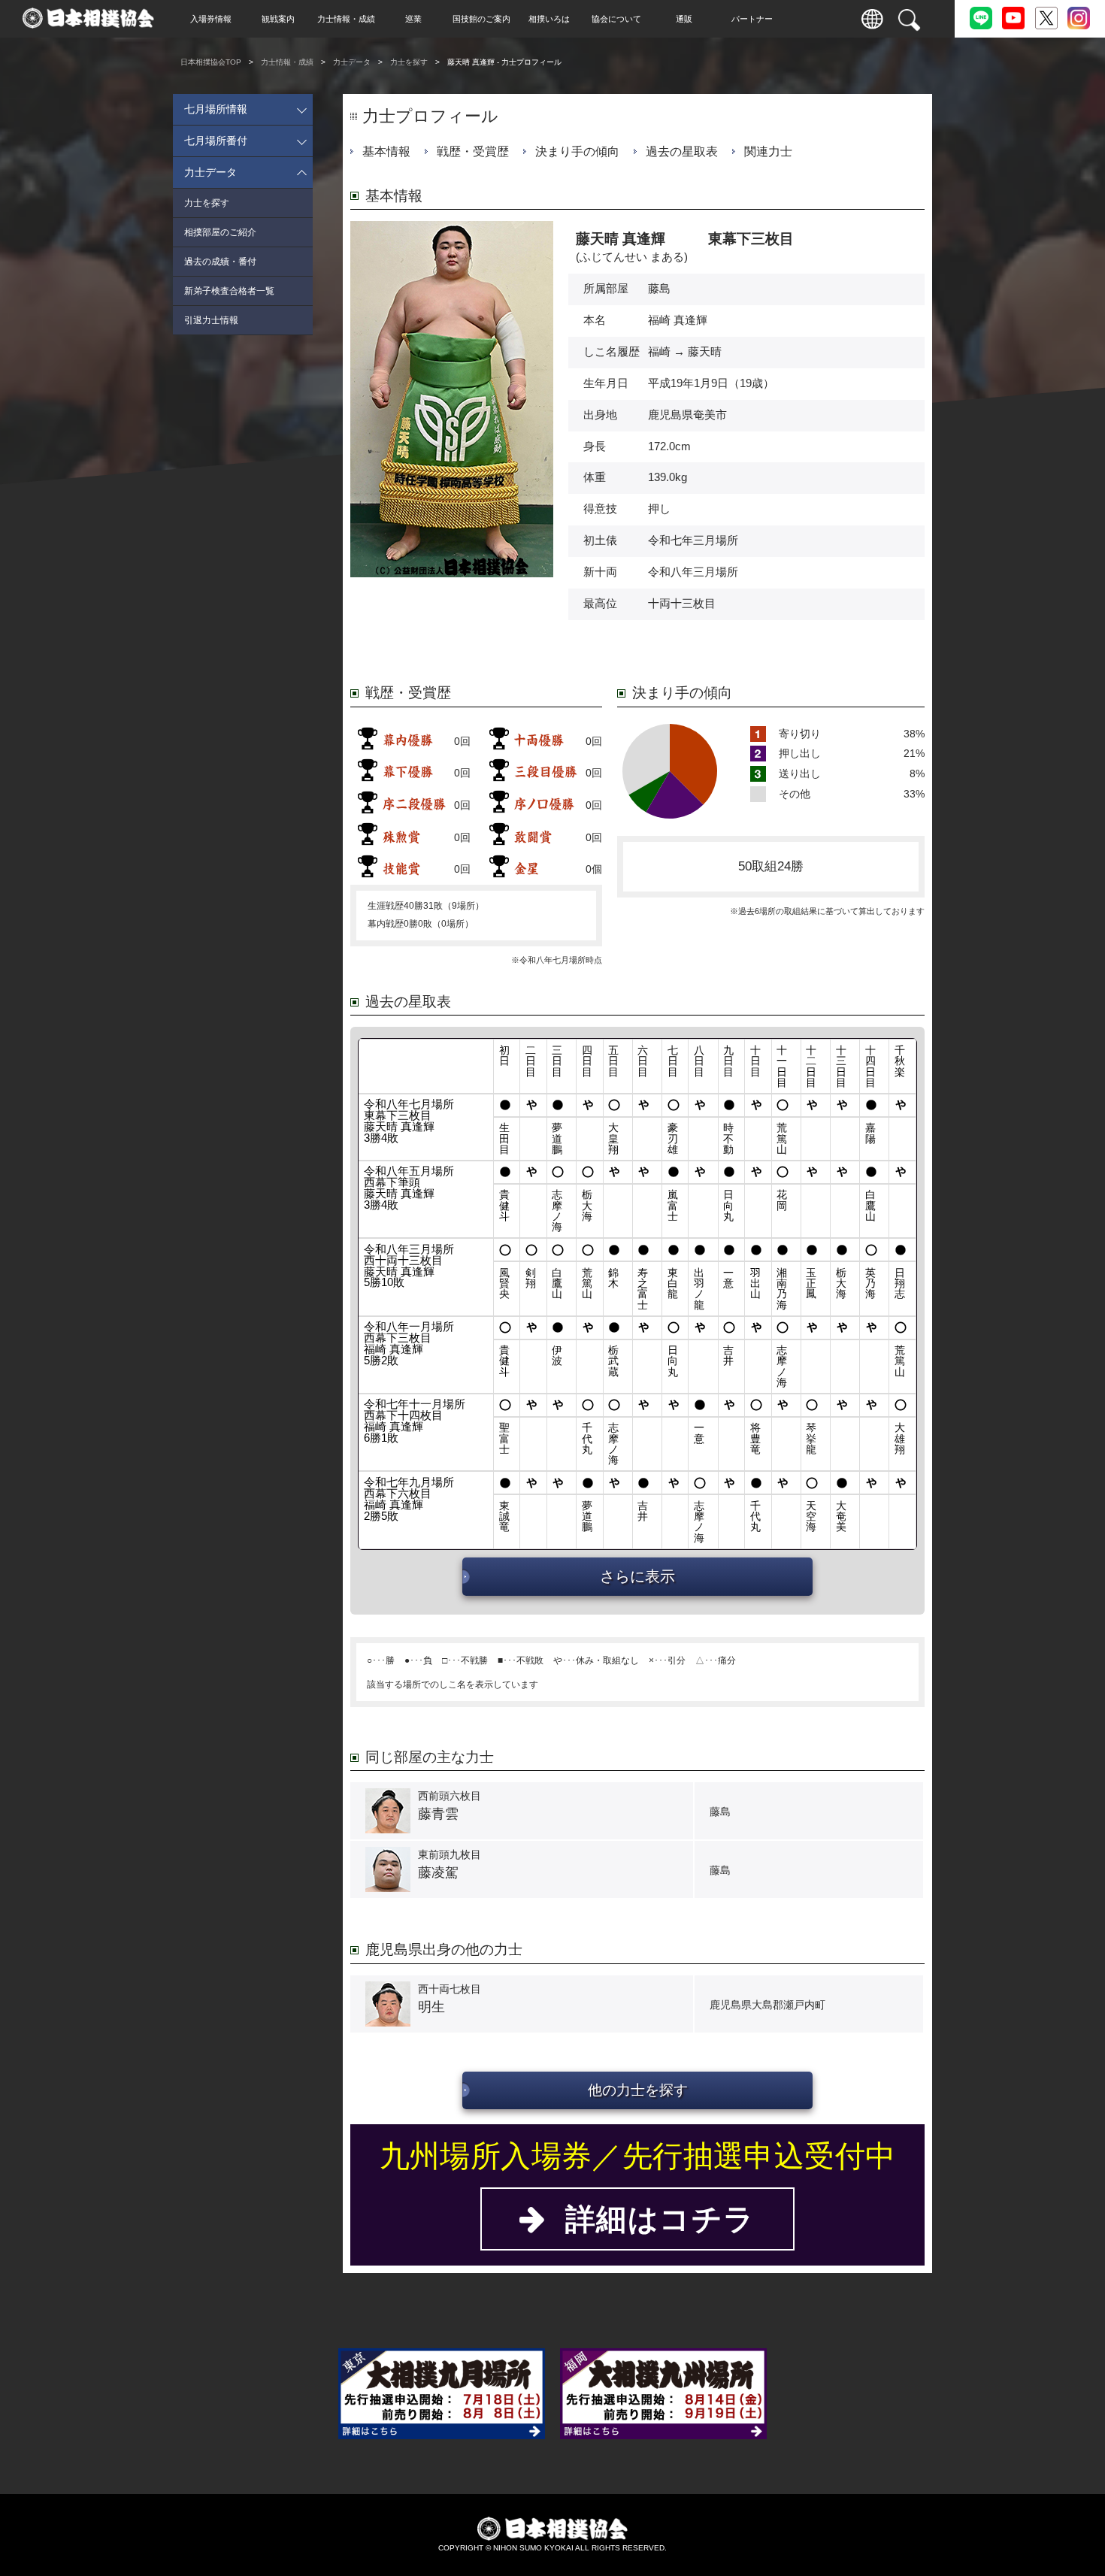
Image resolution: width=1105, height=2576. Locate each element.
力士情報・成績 (346, 19)
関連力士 (768, 151)
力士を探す (409, 62)
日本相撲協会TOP (211, 62)
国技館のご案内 (481, 19)
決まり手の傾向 (577, 151)
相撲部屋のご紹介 (220, 232)
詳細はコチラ (651, 2219)
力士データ (352, 62)
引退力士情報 (211, 320)
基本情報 (386, 151)
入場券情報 (211, 19)
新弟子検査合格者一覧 (229, 291)
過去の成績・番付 (220, 262)
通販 (684, 19)
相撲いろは (549, 19)
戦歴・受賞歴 (473, 151)
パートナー (752, 19)
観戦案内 (278, 19)
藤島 (659, 289)
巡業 (413, 19)
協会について (616, 19)
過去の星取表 (682, 151)
